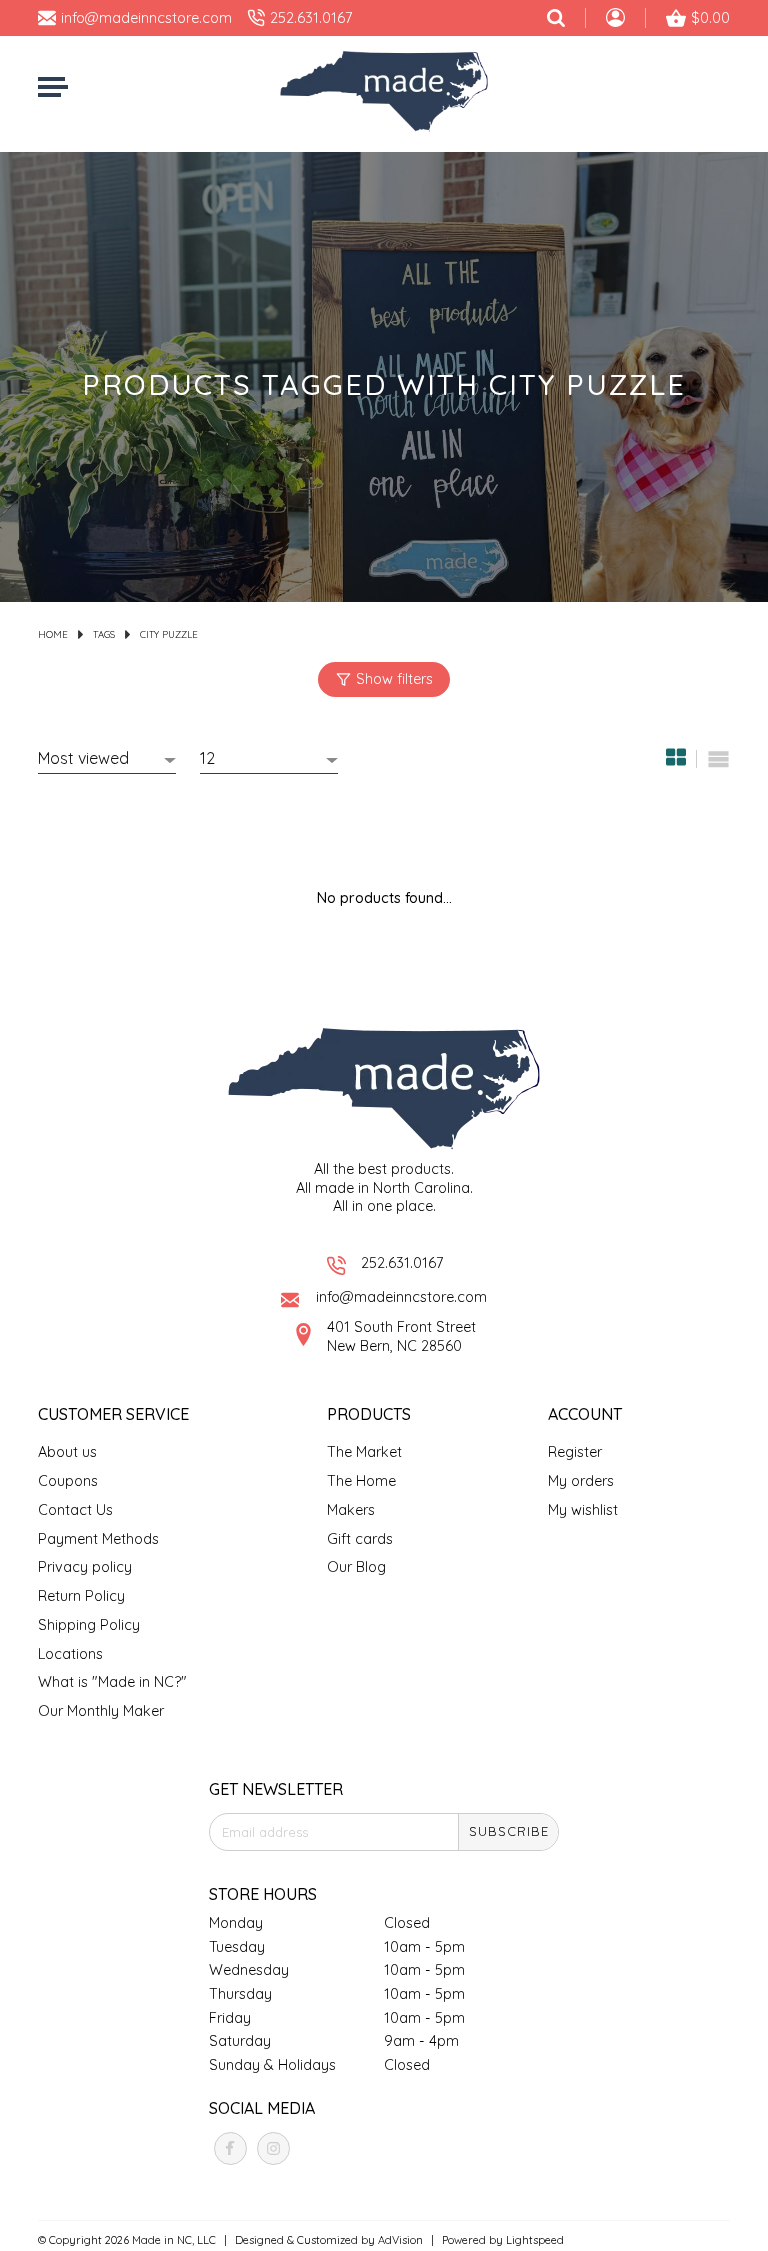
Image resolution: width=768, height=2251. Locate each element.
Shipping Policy (89, 1625)
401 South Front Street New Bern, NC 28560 (401, 1336)
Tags (104, 634)
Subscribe (509, 1831)
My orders (581, 1481)
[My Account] (615, 20)
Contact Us (75, 1510)
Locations (70, 1654)
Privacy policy (85, 1567)
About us (67, 1452)
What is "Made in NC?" (112, 1682)
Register (575, 1452)
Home (53, 634)
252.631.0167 (402, 1263)
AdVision (400, 2240)
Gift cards (360, 1539)
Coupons (68, 1481)
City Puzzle (169, 634)
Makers (351, 1510)
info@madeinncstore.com (401, 1297)
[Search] (556, 18)
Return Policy (81, 1596)
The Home (361, 1481)
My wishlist (583, 1510)
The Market (364, 1452)
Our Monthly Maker (101, 1711)
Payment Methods (98, 1539)
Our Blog (356, 1567)
